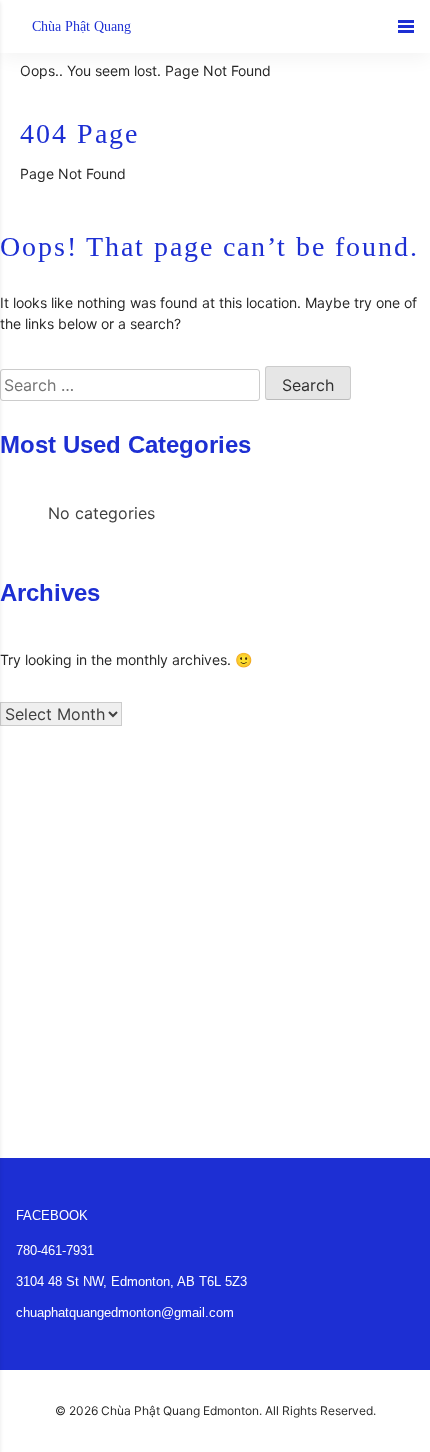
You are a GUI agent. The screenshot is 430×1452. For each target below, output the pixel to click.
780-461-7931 (55, 1250)
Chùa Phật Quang (81, 26)
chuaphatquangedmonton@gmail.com (125, 1312)
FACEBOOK (52, 1215)
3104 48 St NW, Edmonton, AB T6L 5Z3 (131, 1281)
